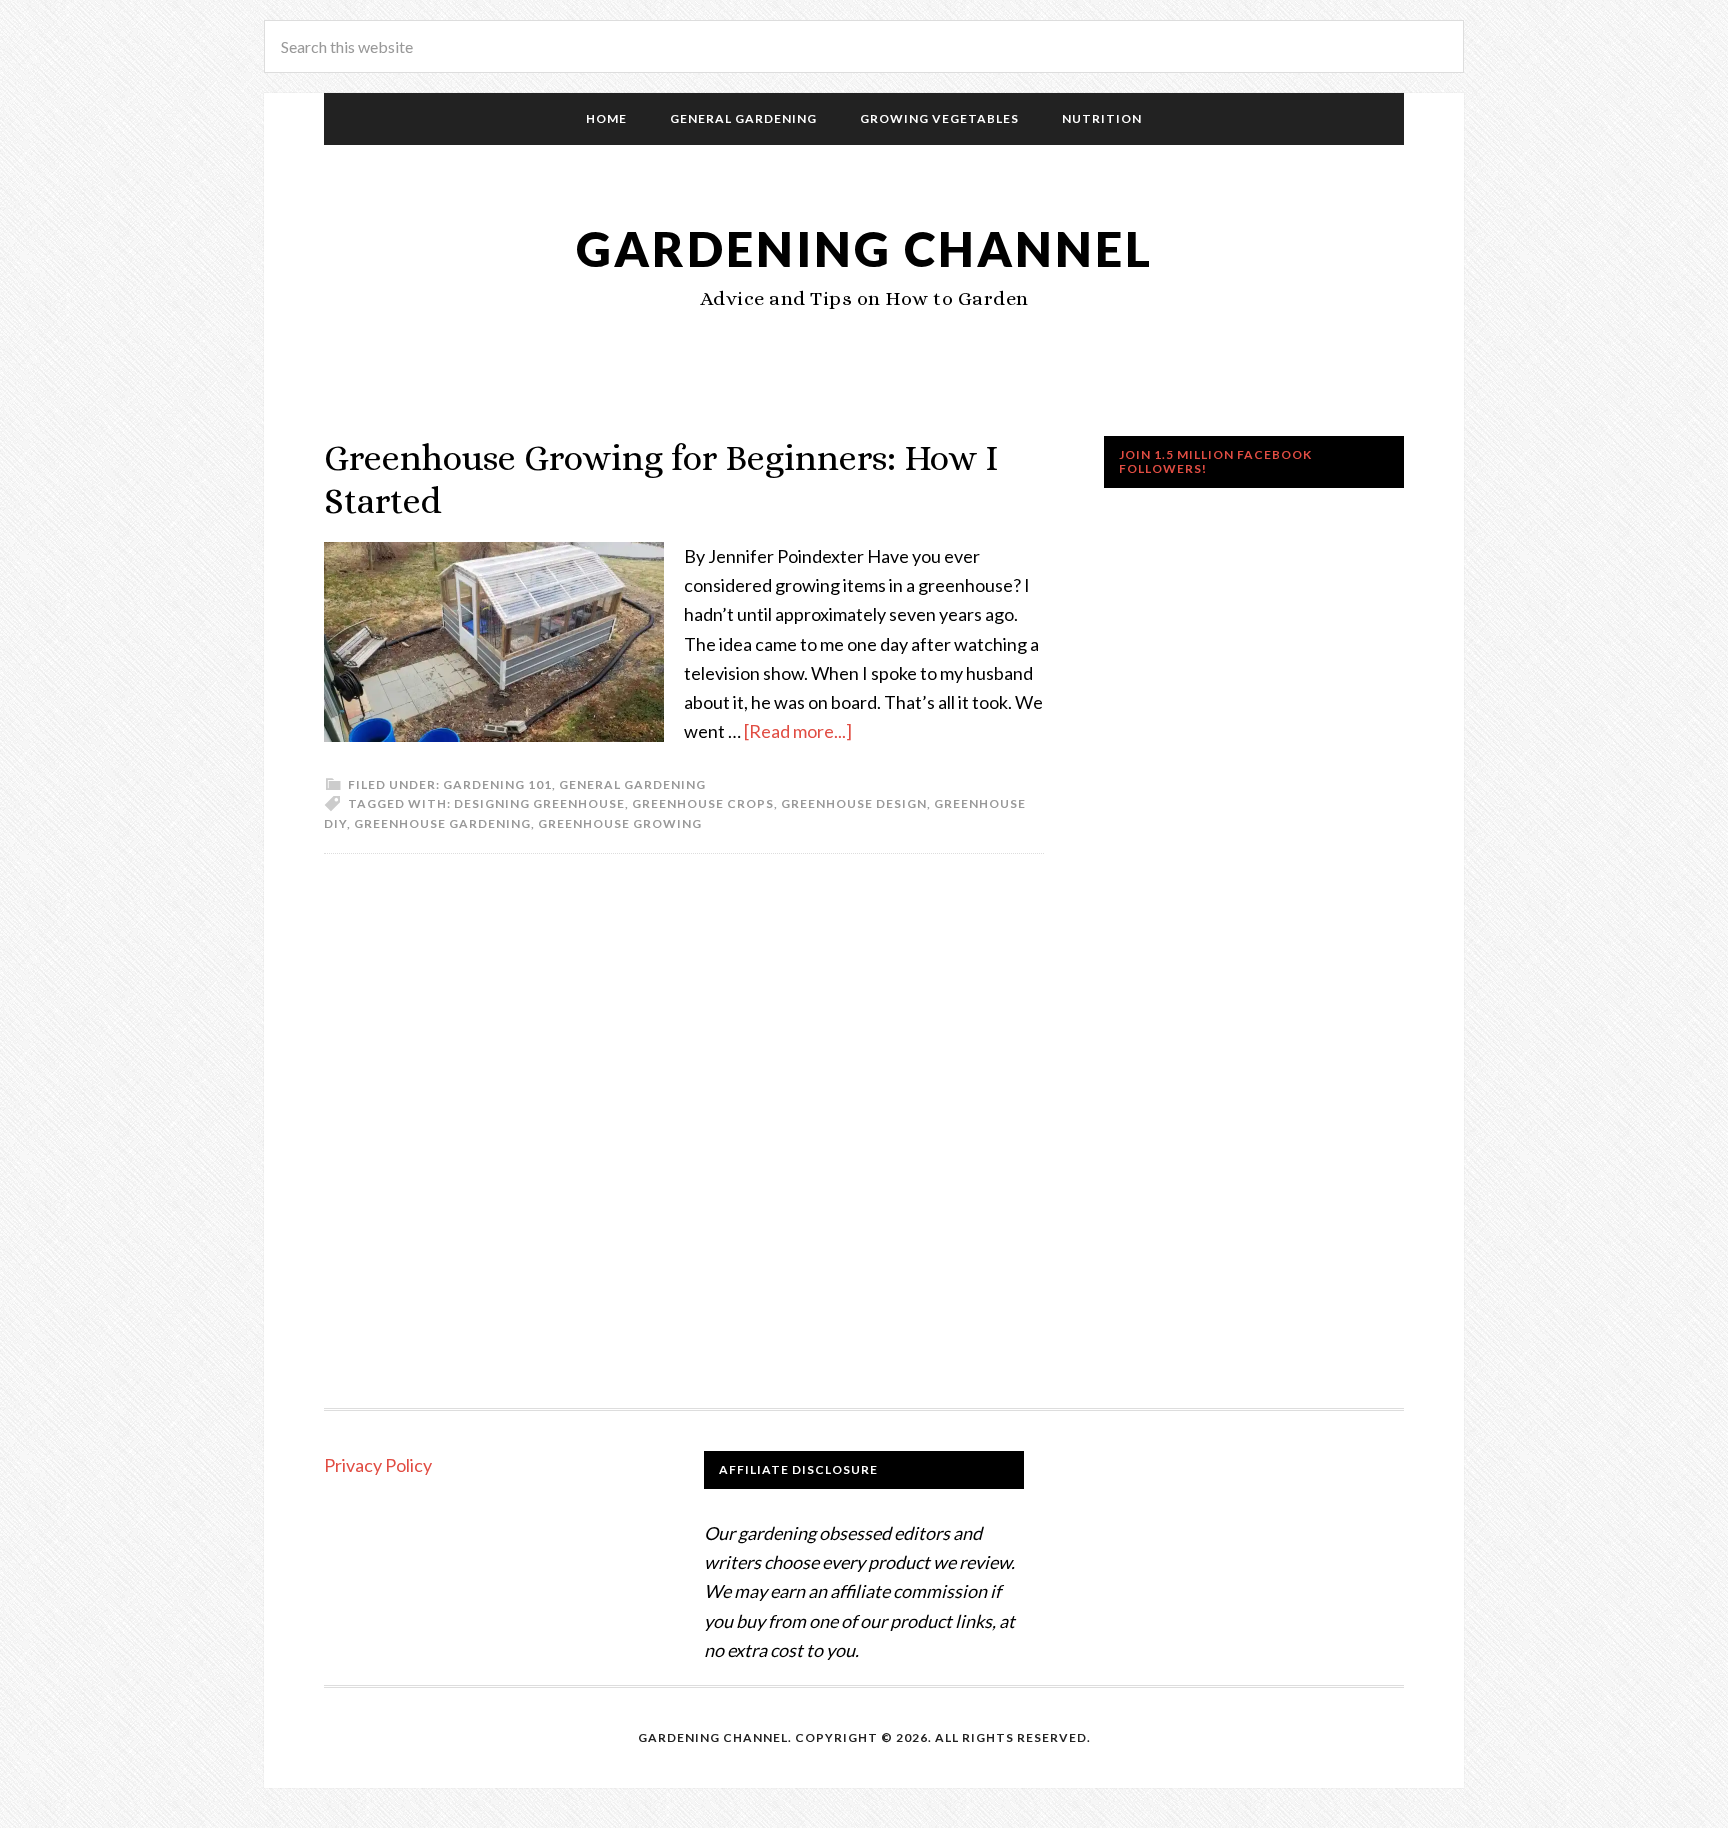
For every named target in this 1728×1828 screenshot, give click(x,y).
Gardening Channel (864, 248)
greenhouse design (854, 803)
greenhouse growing (620, 823)
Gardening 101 (497, 784)
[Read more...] (798, 731)
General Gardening (632, 784)
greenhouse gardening (442, 823)
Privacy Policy (378, 1465)
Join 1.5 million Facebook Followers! (1215, 461)
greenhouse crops (703, 803)
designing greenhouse (539, 803)
